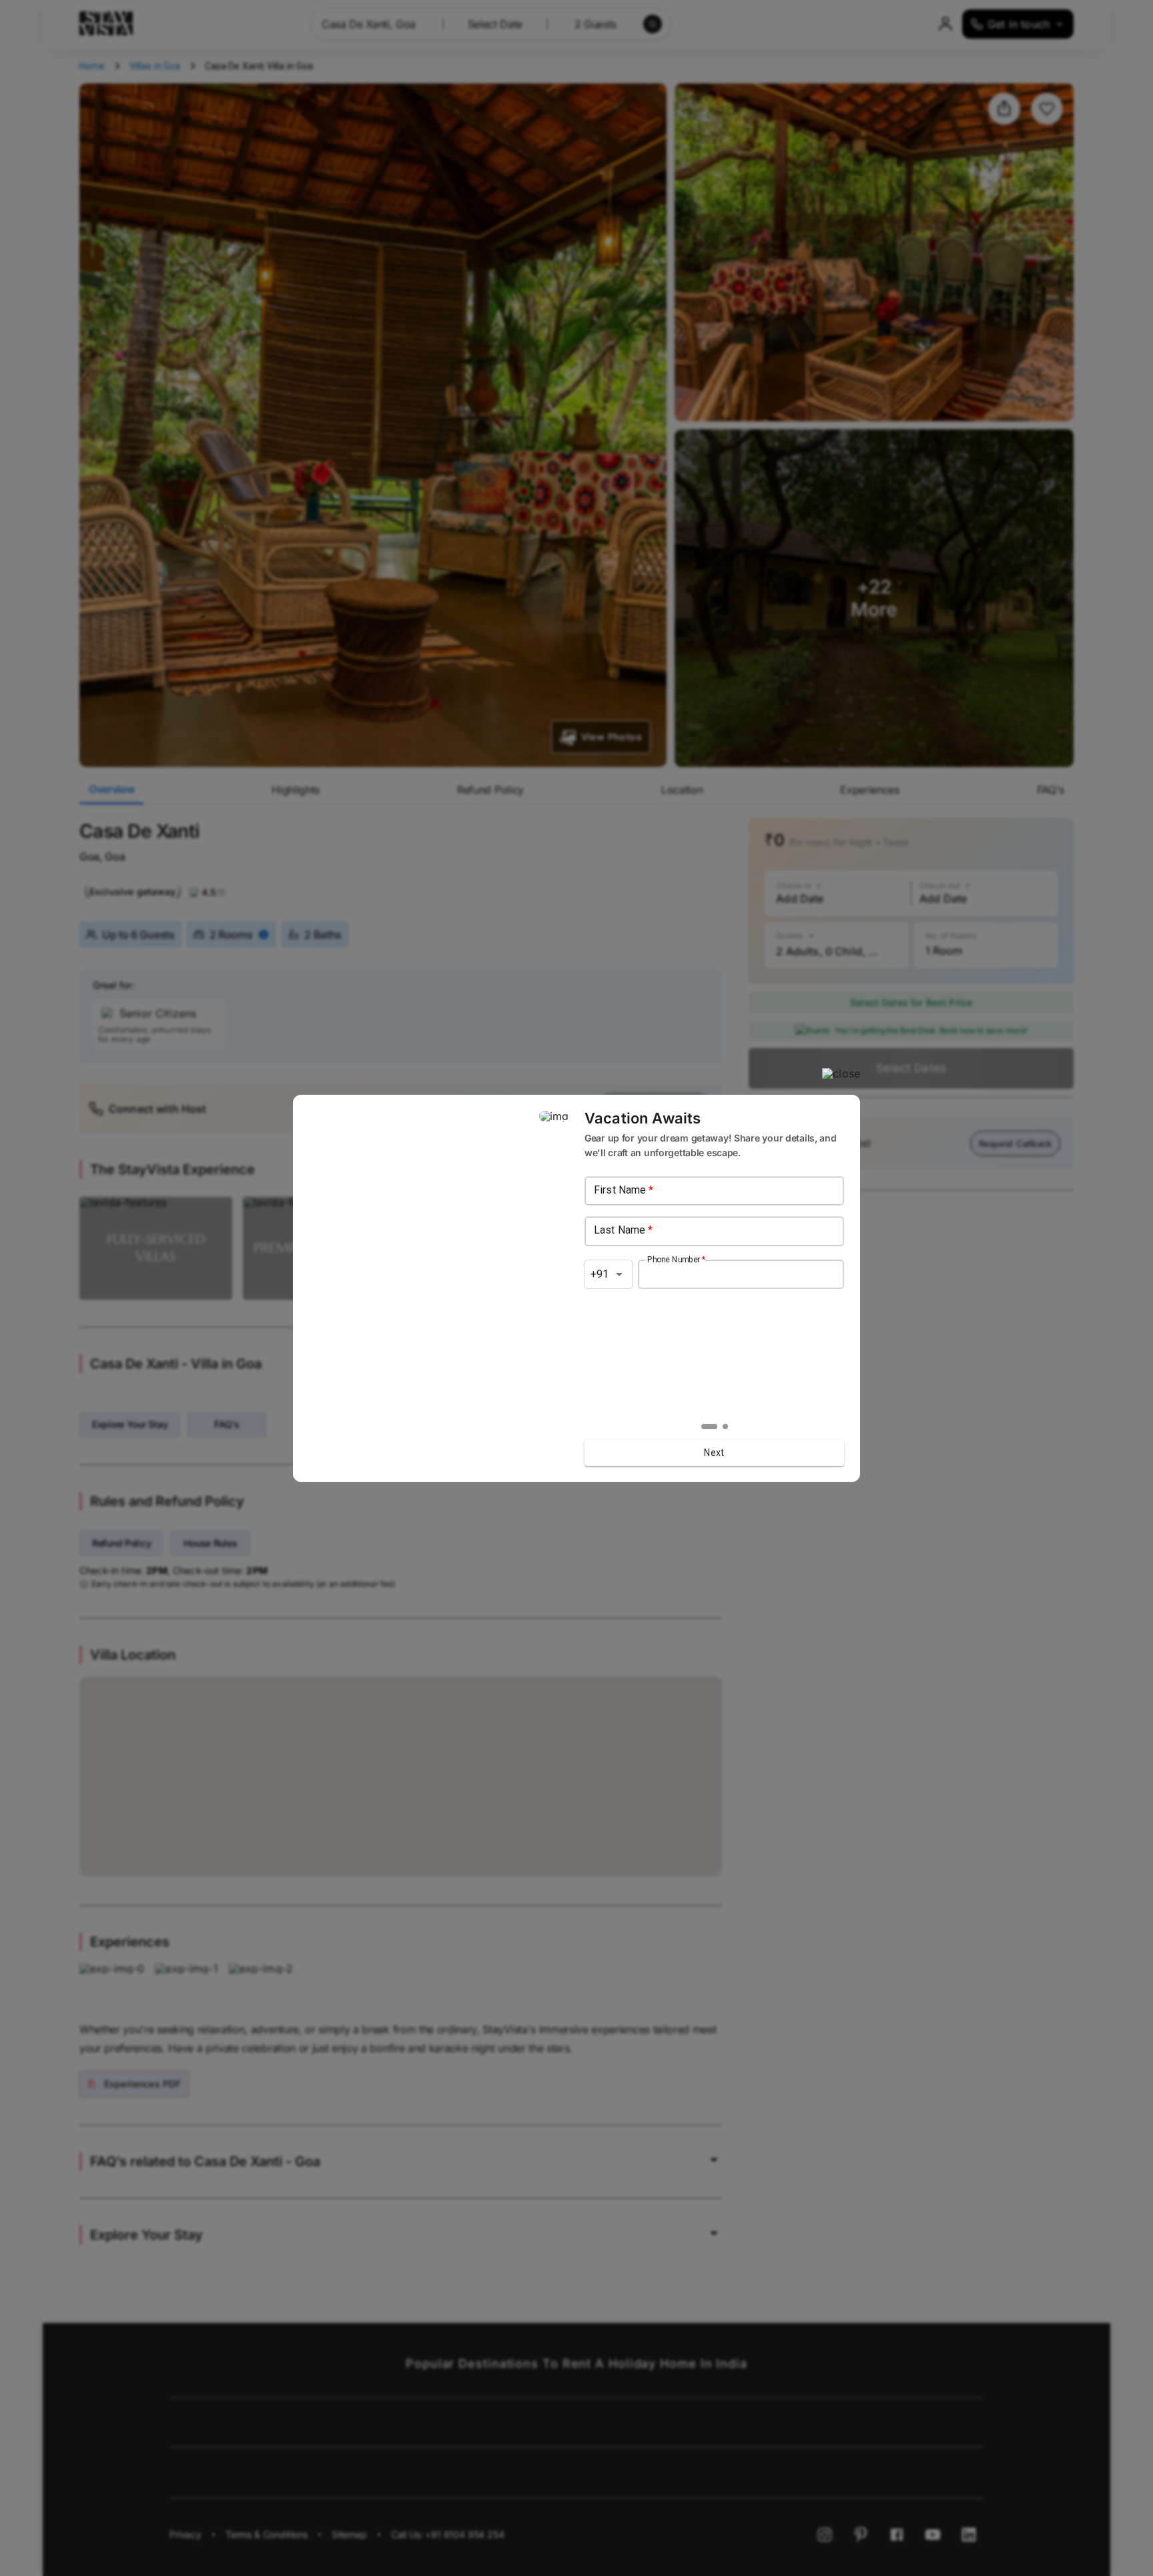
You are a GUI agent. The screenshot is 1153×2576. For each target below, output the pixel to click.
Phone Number (676, 1259)
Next (714, 1453)
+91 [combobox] (600, 1274)
